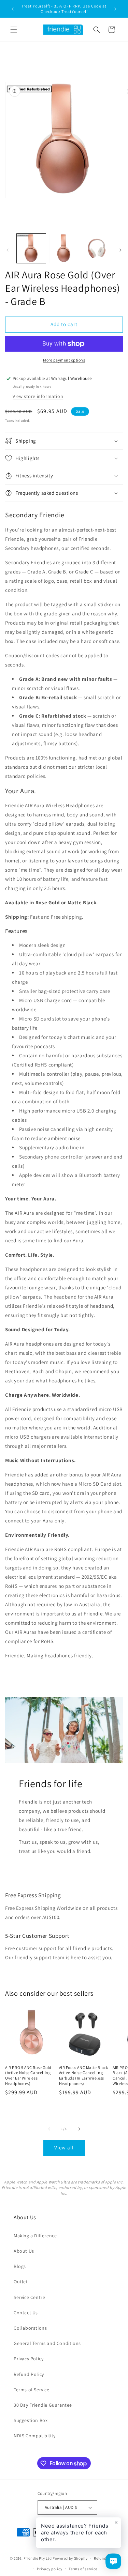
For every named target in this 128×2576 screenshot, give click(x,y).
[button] (14, 30)
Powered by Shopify (70, 2558)
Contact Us (26, 2313)
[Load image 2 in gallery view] (64, 248)
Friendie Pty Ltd (38, 2558)
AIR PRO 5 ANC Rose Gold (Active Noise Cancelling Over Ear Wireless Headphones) (28, 2075)
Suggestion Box (31, 2420)
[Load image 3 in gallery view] (96, 248)
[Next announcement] (115, 9)
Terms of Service (32, 2390)
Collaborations (30, 2328)
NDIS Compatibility (35, 2436)
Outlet (21, 2282)
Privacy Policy (29, 2359)
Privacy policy (49, 2569)
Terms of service (83, 2569)
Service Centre (29, 2297)
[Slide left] (8, 250)
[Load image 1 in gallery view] (31, 248)
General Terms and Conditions (47, 2343)
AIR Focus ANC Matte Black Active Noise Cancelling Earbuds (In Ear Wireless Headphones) (84, 2075)
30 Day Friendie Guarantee (43, 2405)
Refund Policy (29, 2374)
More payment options (64, 360)
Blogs (20, 2266)
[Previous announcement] (13, 9)
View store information (38, 396)
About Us (24, 2251)
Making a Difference (35, 2236)
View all (64, 2148)
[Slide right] (120, 250)
